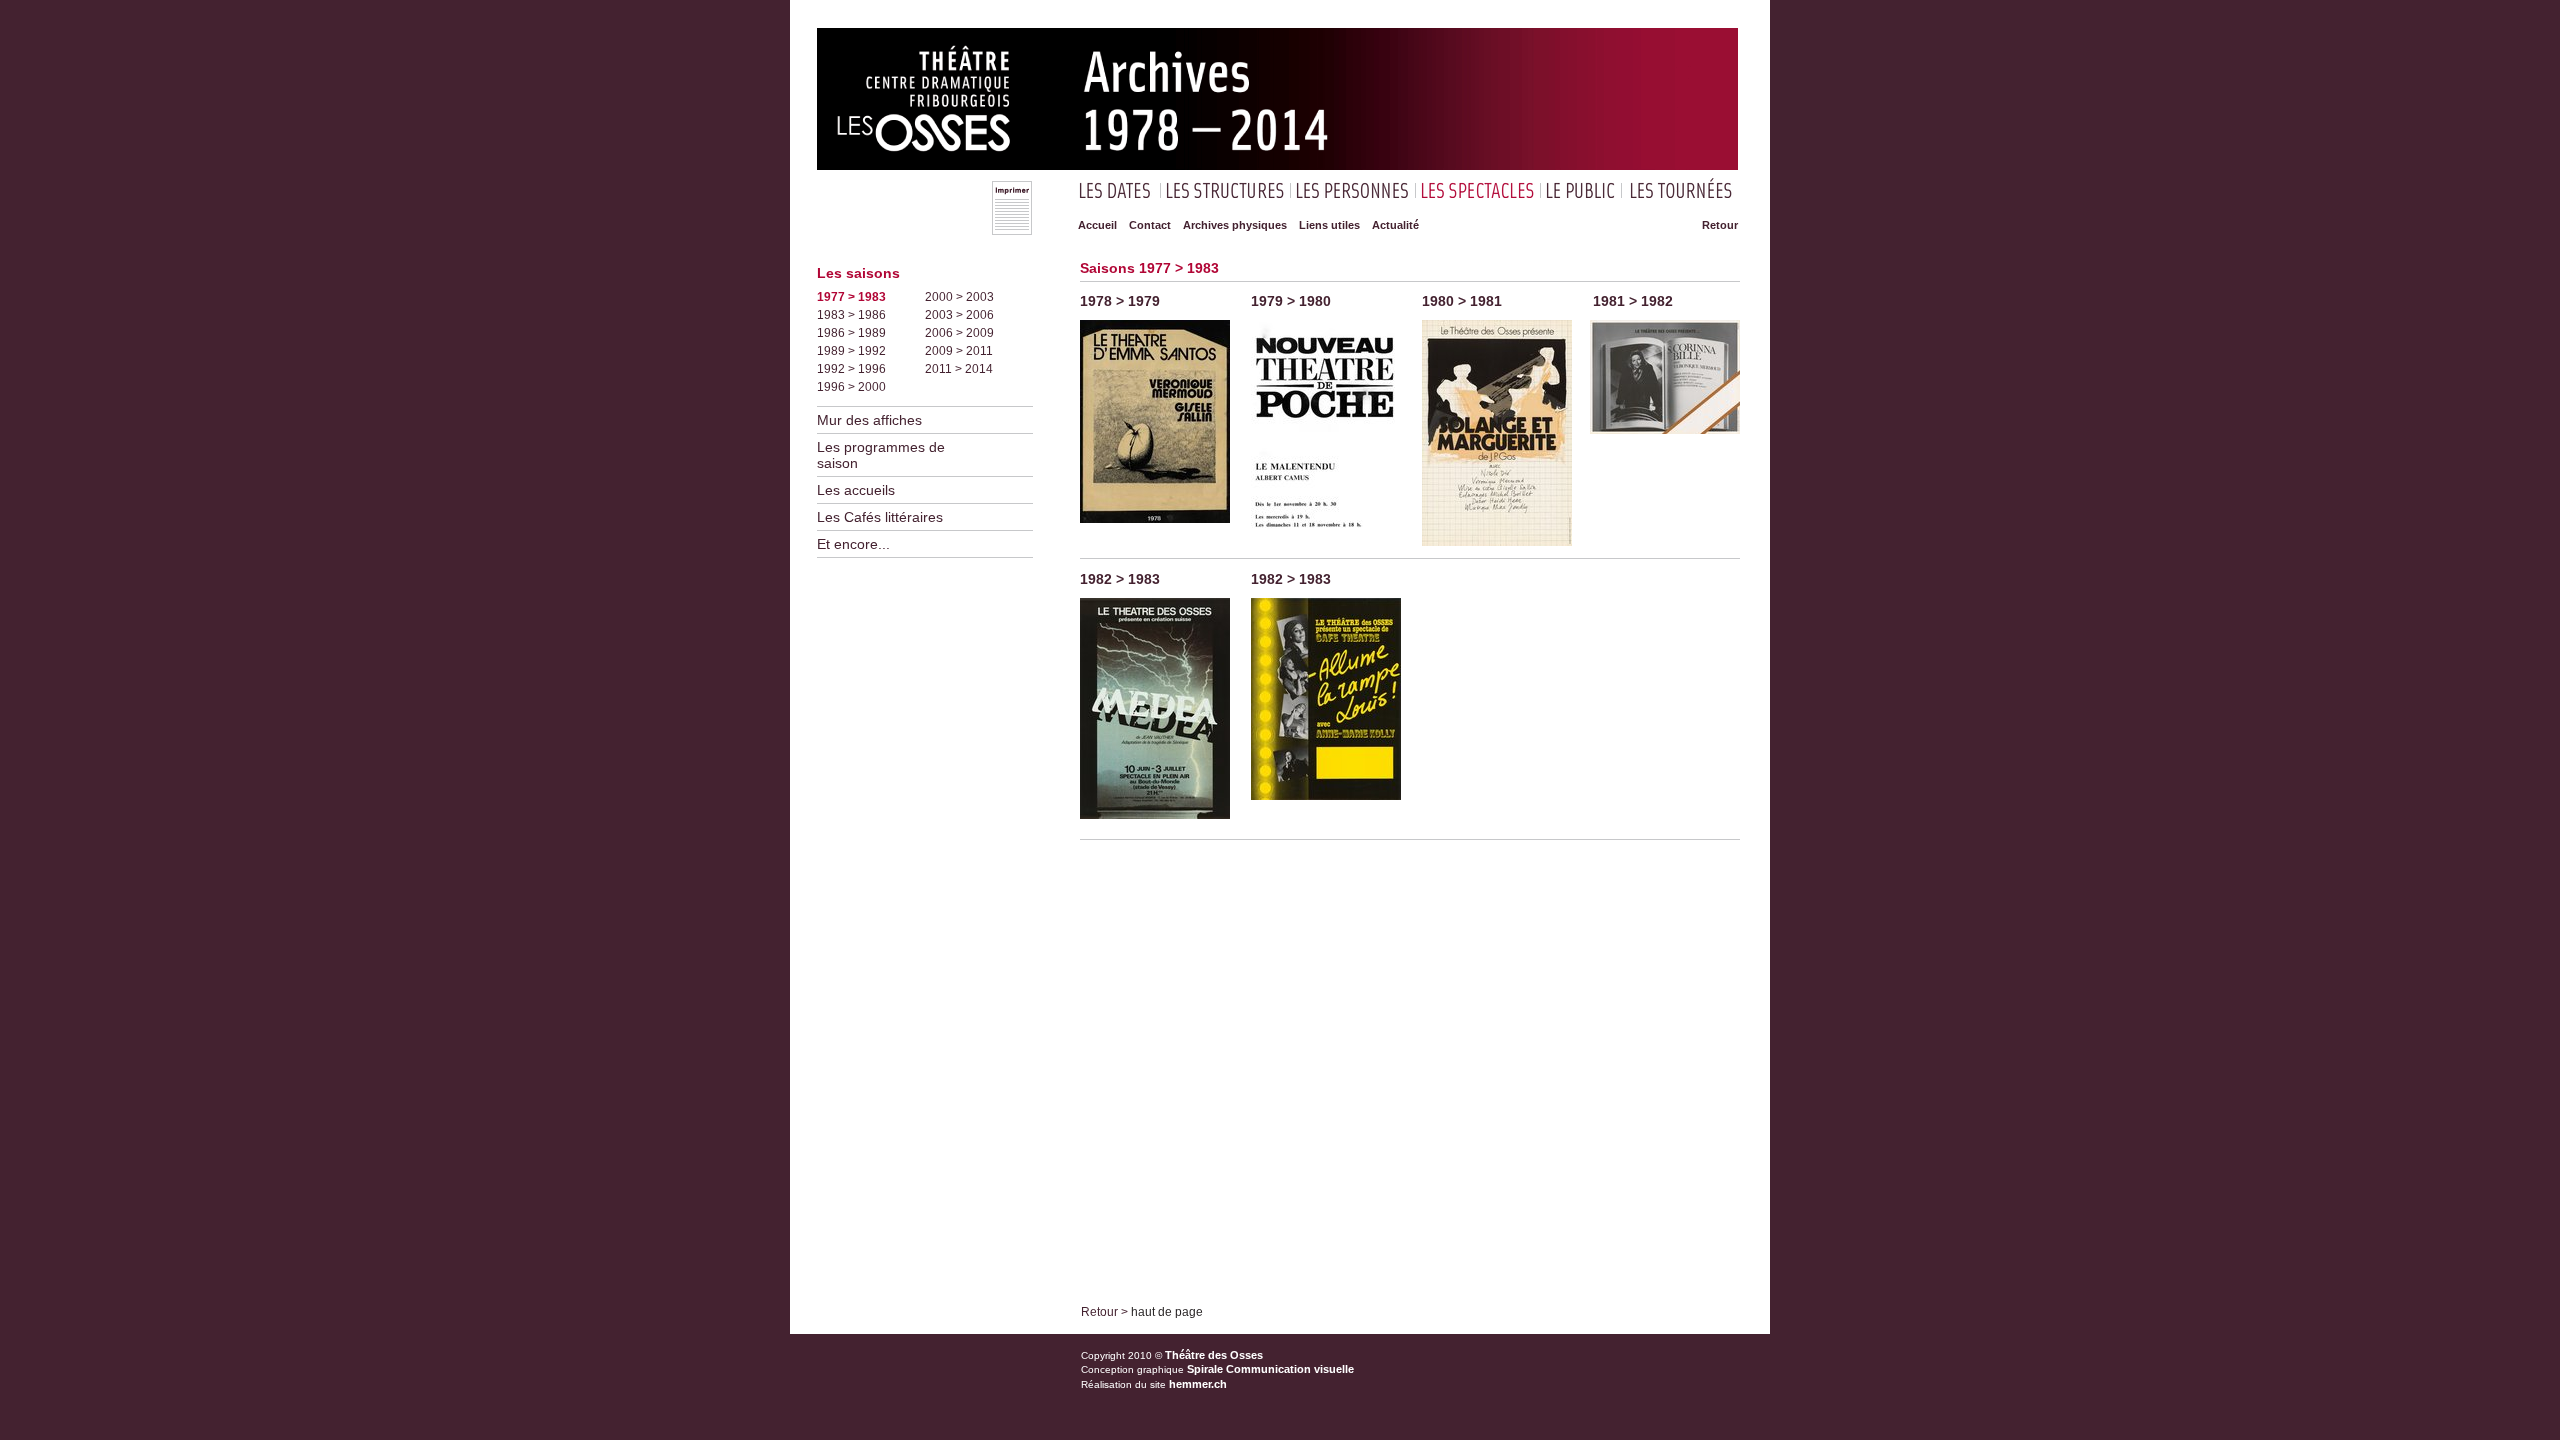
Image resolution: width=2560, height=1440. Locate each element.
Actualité (1395, 225)
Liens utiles (1329, 225)
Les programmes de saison (881, 455)
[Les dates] (1115, 188)
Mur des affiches (869, 420)
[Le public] (1581, 188)
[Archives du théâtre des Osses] (1277, 166)
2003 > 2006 (959, 315)
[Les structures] (1225, 188)
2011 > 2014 (959, 369)
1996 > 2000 (851, 387)
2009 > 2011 (959, 351)
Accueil (1097, 225)
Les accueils (856, 490)
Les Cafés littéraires (880, 517)
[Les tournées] (1681, 188)
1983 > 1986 (851, 315)
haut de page (1167, 1312)
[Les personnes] (1353, 188)
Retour (1720, 225)
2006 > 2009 (959, 333)
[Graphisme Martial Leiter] (1155, 529)
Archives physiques (1235, 225)
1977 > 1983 (851, 297)
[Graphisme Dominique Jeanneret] (1326, 554)
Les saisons (858, 273)
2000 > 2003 (959, 297)
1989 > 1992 (851, 351)
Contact (1150, 225)
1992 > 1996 (851, 369)
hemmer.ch (1198, 1384)
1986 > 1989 (851, 333)
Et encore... (853, 544)
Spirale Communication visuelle (1270, 1369)
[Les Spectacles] (1478, 188)
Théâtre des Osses (1214, 1355)
